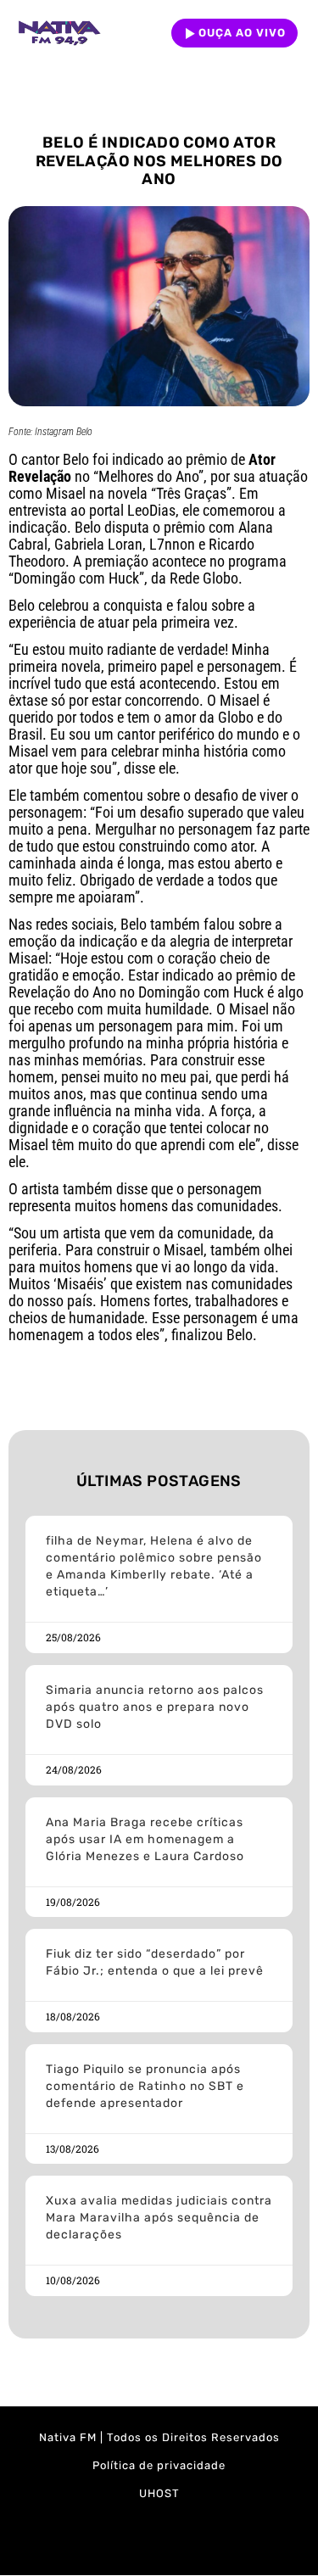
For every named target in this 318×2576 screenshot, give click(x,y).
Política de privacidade (159, 2465)
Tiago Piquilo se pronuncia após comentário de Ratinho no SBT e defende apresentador (145, 2086)
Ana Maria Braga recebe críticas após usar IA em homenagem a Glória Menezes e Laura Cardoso (145, 1839)
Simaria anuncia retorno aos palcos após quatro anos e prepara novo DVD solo (155, 1707)
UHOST (159, 2493)
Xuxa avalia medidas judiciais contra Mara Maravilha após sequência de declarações (159, 2218)
